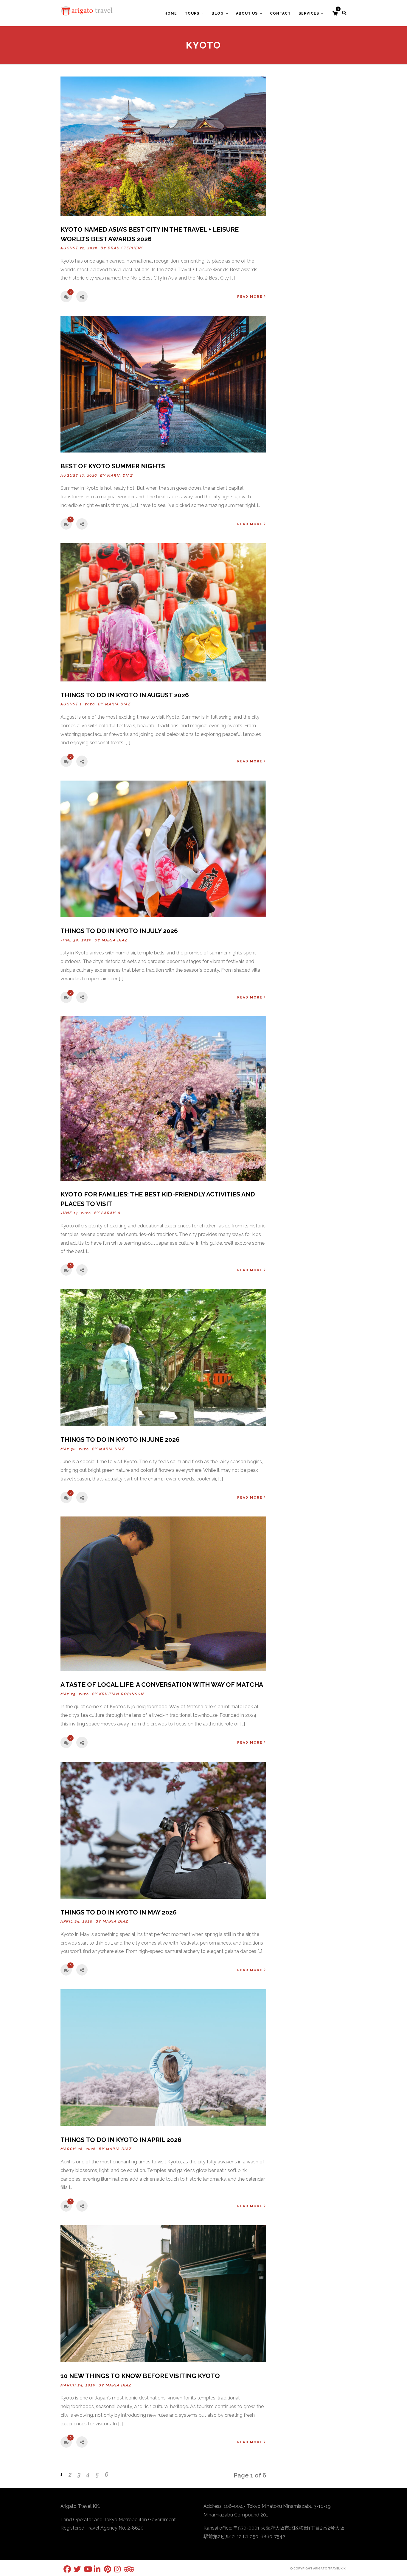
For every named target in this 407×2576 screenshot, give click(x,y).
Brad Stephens (126, 248)
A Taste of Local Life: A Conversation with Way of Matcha (162, 1685)
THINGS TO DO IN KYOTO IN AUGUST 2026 (125, 695)
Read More (250, 297)
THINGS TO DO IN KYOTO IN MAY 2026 (119, 1912)
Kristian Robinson (122, 1694)
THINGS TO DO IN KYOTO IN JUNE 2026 (120, 1440)
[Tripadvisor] (124, 2569)
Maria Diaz (120, 475)
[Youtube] (84, 2569)
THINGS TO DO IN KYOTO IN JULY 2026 (119, 931)
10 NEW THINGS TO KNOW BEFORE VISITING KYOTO (140, 2376)
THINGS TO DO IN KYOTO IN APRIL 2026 (121, 2140)
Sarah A (111, 1213)
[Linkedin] (94, 2569)
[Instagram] (114, 2569)
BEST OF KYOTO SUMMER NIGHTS (113, 466)
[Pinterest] (104, 2569)
